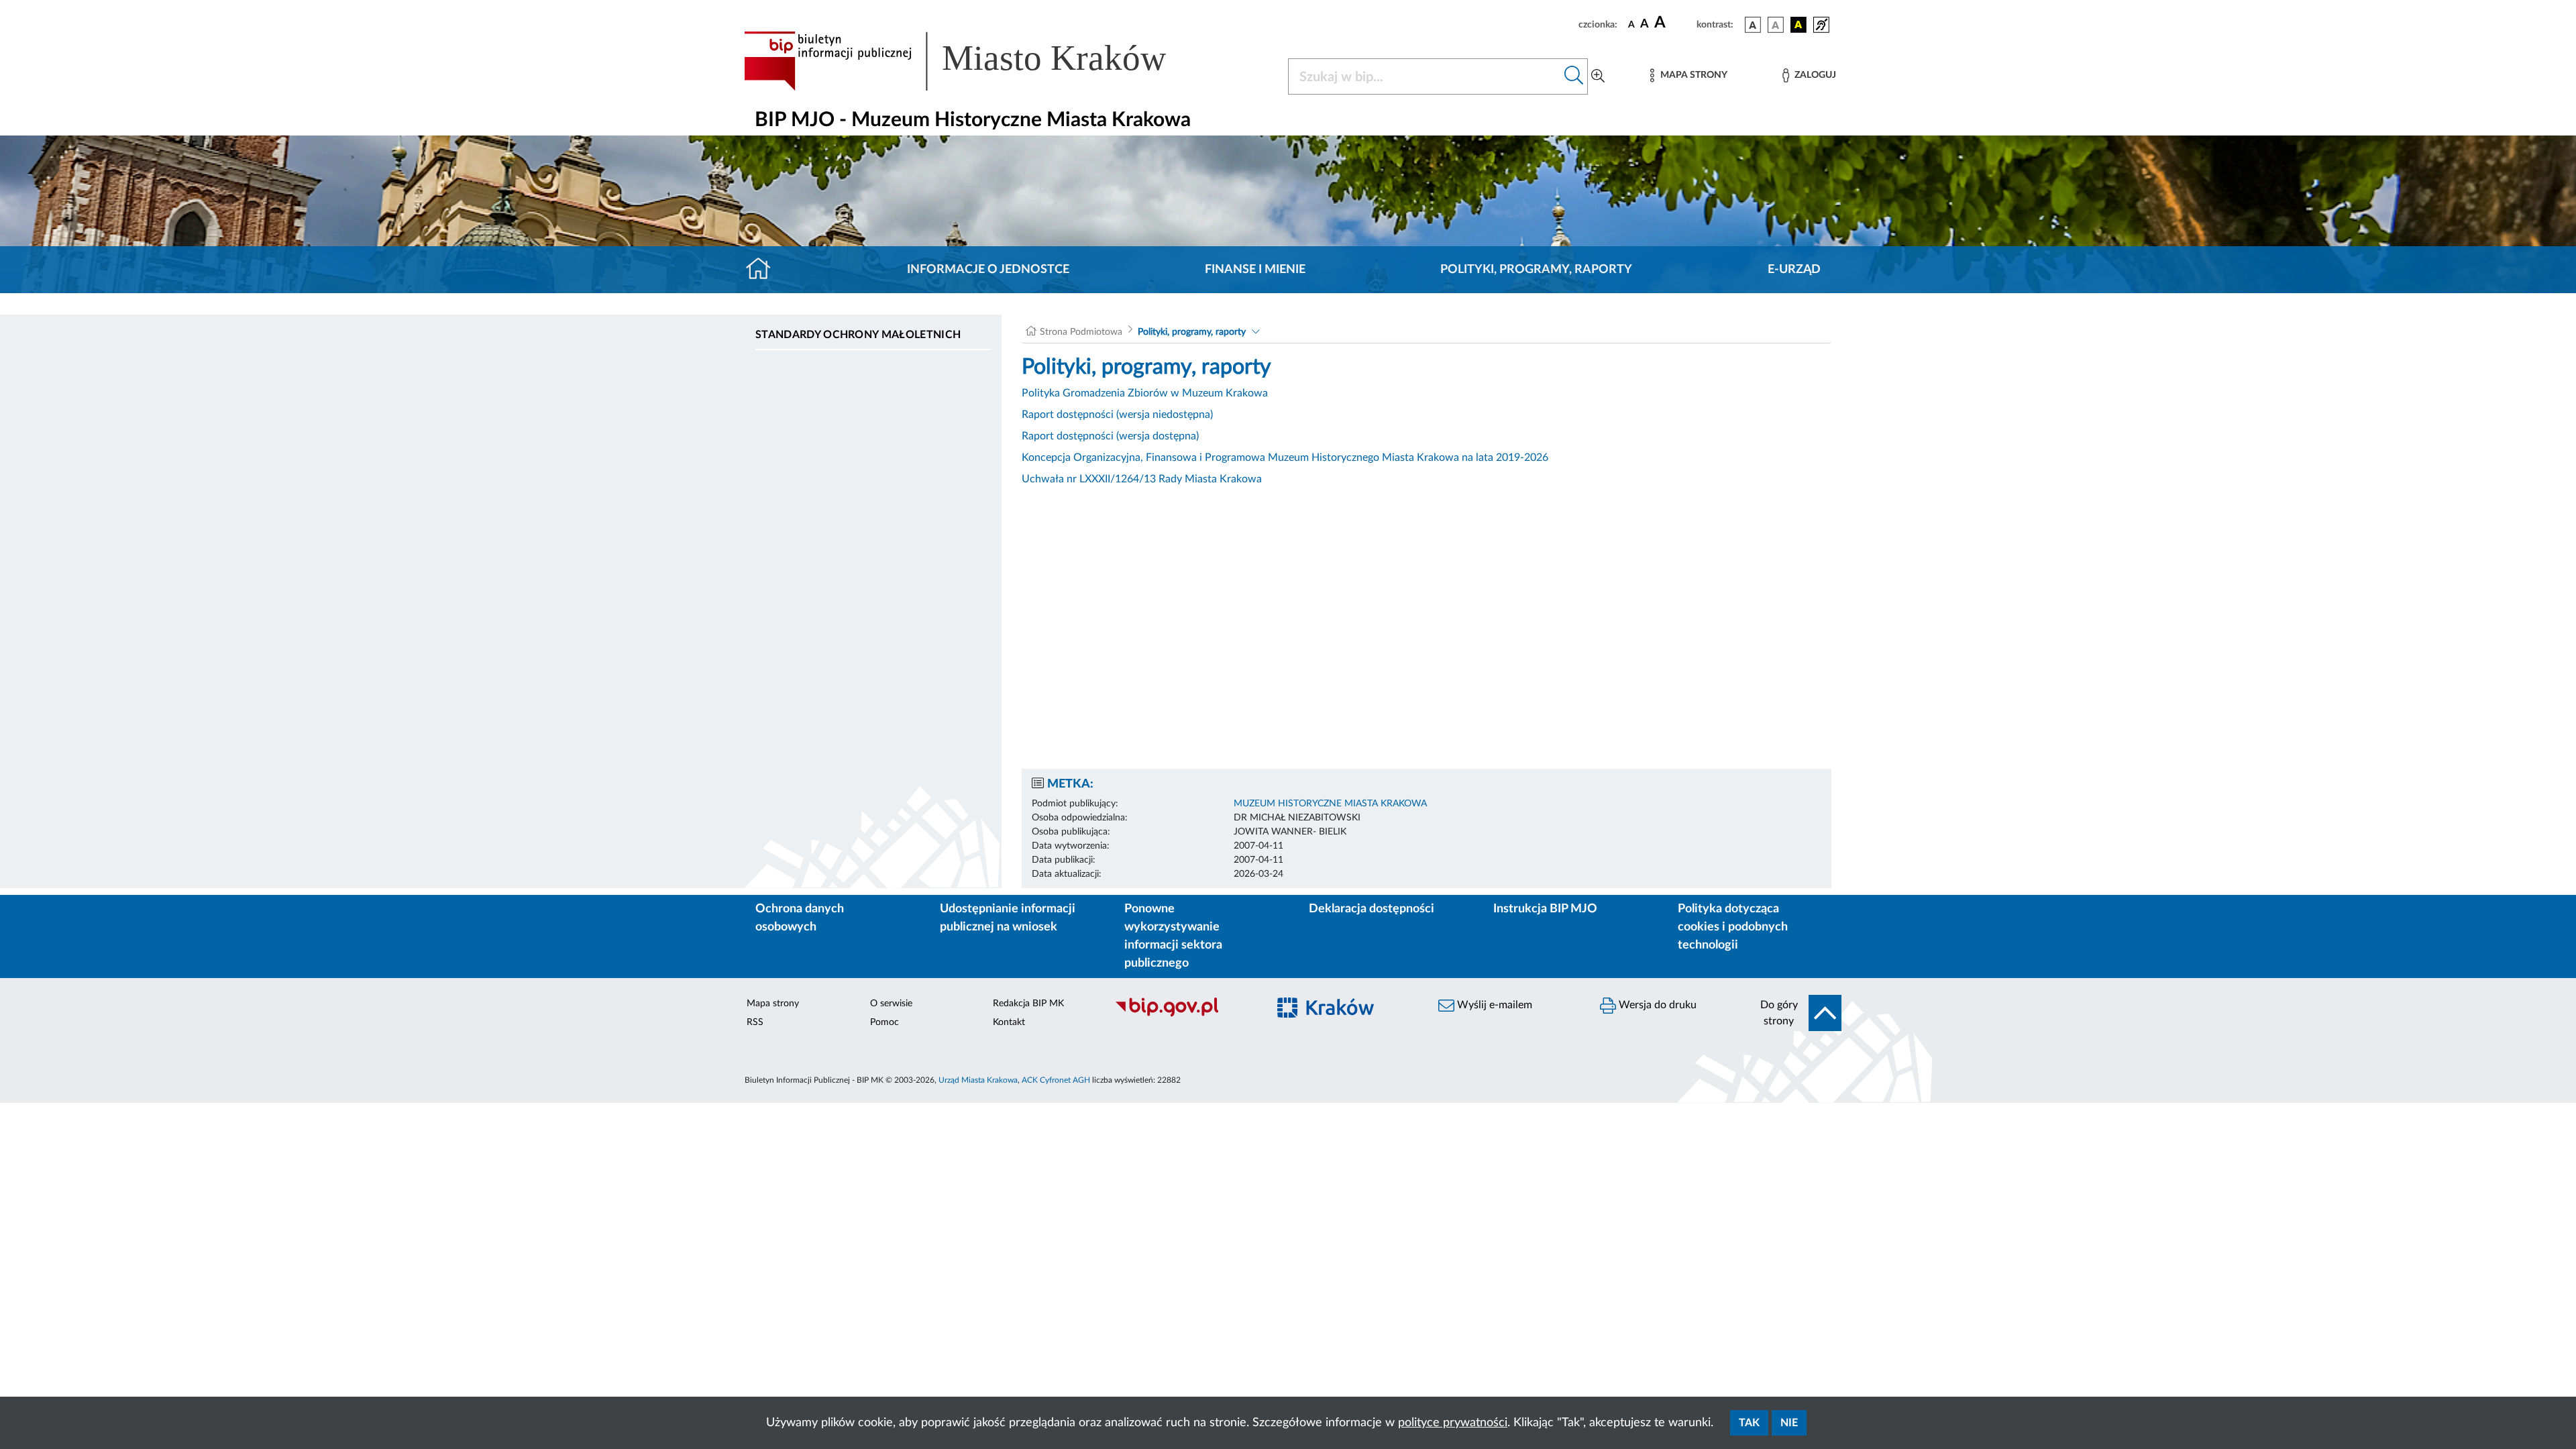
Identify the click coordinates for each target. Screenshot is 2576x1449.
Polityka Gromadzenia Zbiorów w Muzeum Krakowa (1145, 393)
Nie (1789, 1423)
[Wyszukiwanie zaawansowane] (1598, 76)
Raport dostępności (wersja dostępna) (1110, 436)
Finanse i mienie (1255, 270)
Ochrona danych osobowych (800, 918)
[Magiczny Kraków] (1346, 1015)
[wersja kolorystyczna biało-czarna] (1776, 25)
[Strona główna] (764, 270)
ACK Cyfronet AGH (1056, 1080)
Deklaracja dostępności (1372, 909)
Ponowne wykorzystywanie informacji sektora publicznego (1173, 936)
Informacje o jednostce (988, 270)
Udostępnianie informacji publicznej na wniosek (1008, 918)
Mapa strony (773, 1004)
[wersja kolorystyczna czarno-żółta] (1799, 25)
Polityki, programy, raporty (1536, 270)
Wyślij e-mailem (1493, 1005)
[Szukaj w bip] (1574, 76)
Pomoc (884, 1022)
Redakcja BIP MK (1028, 1004)
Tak (1749, 1423)
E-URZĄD (1794, 270)
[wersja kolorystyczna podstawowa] (1753, 25)
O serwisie (891, 1004)
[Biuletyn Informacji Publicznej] (1184, 1015)
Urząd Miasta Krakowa (978, 1080)
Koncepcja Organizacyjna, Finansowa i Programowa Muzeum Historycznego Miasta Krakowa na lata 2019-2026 (1285, 458)
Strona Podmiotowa (1081, 332)
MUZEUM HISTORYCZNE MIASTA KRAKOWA (1330, 804)
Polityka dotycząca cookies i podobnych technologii (1733, 927)
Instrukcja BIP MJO (1545, 909)
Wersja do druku (1656, 1005)
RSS (755, 1022)
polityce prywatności (1453, 1423)
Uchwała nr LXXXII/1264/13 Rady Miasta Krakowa (1142, 479)
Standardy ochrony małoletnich (858, 335)
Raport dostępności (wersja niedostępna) (1117, 415)
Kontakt (1009, 1022)
